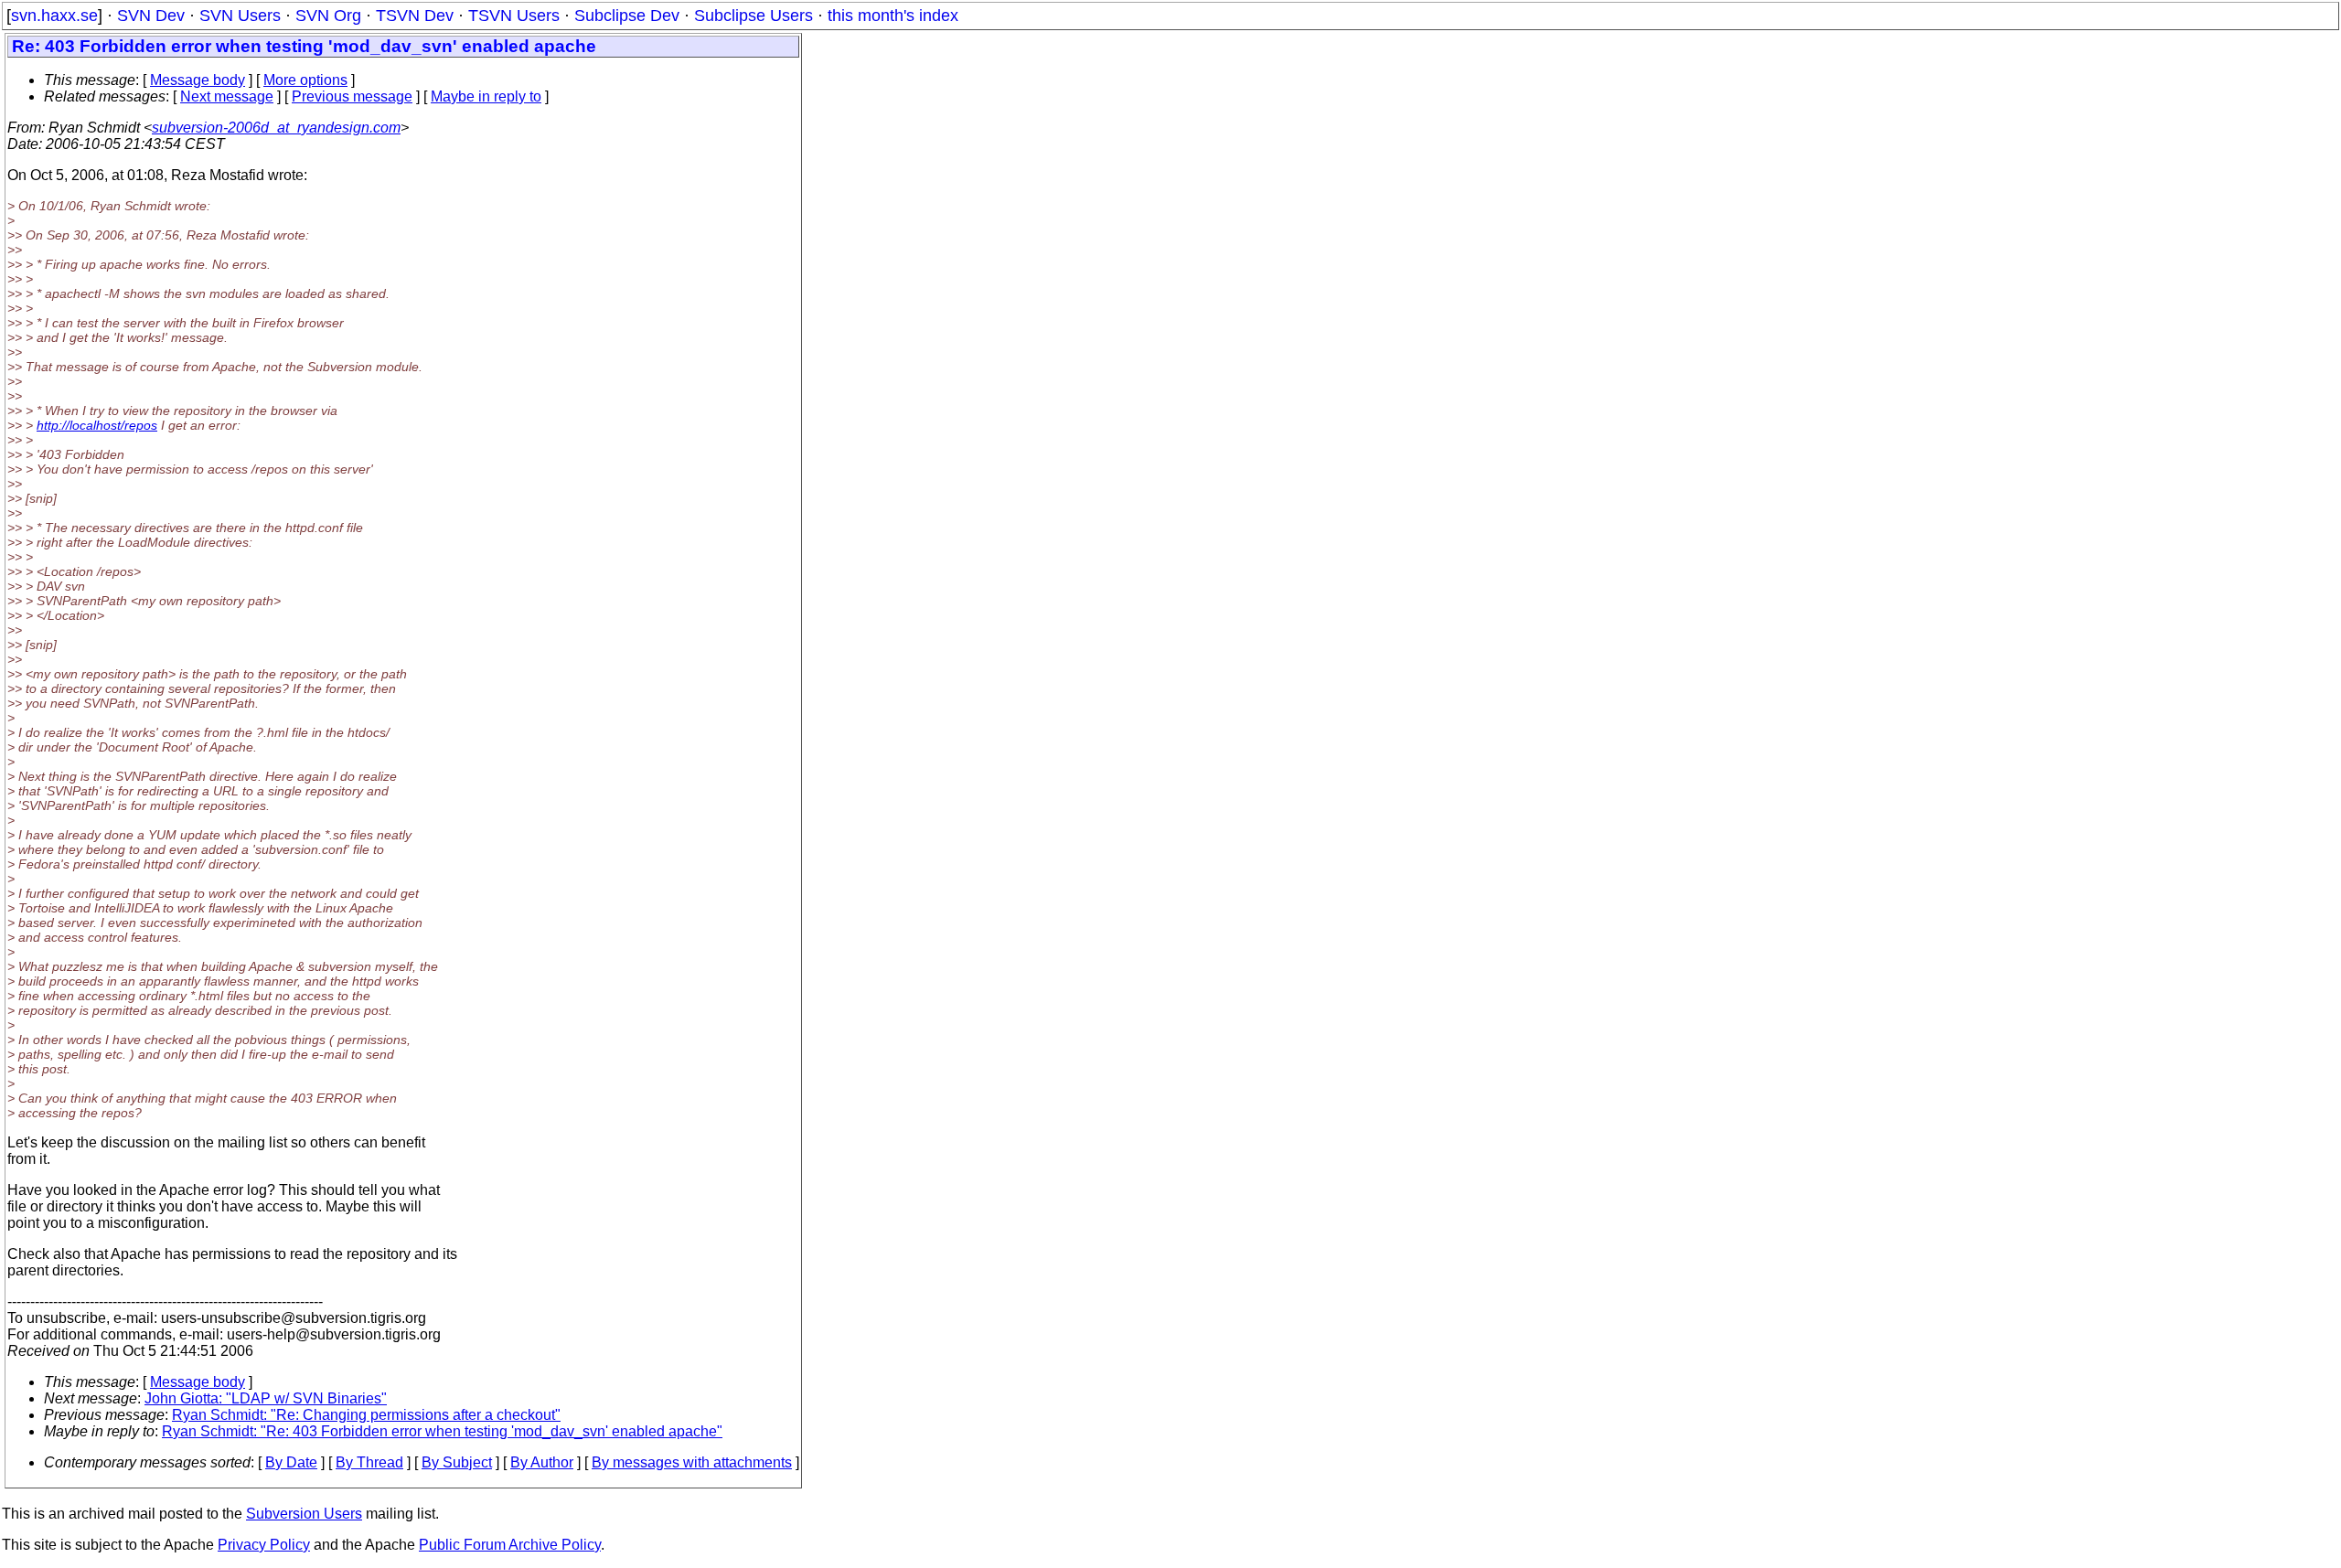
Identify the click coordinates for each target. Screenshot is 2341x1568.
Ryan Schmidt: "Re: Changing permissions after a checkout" (366, 1415)
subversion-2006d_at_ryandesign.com (276, 128)
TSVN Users (514, 16)
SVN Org (328, 16)
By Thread (369, 1462)
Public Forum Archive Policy (510, 1545)
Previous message (352, 96)
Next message (227, 96)
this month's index (893, 16)
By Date (291, 1462)
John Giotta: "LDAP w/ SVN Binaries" (266, 1398)
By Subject (457, 1462)
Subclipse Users (754, 16)
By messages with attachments (692, 1462)
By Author (542, 1462)
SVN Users (240, 16)
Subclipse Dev (627, 16)
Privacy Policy (264, 1545)
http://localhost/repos (97, 425)
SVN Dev (151, 16)
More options (305, 80)
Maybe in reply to (486, 96)
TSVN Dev (415, 16)
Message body (198, 80)
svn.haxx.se (54, 16)
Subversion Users (304, 1514)
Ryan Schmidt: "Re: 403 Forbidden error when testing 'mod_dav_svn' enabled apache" (442, 1431)
